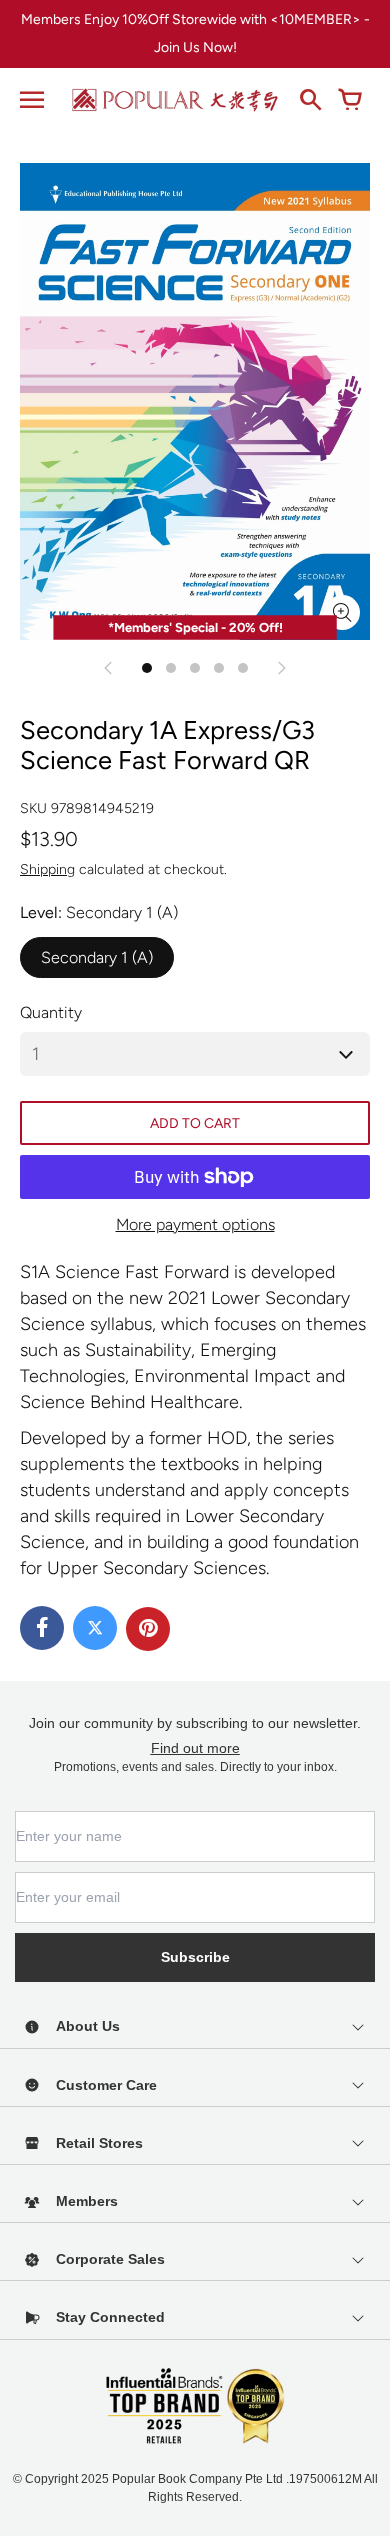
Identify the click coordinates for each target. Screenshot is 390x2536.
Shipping (47, 869)
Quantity (51, 1012)
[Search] (310, 100)
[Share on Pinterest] (148, 1629)
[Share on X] (95, 1628)
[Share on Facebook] (42, 1628)
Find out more (195, 1748)
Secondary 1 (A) (97, 957)
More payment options (195, 1224)
